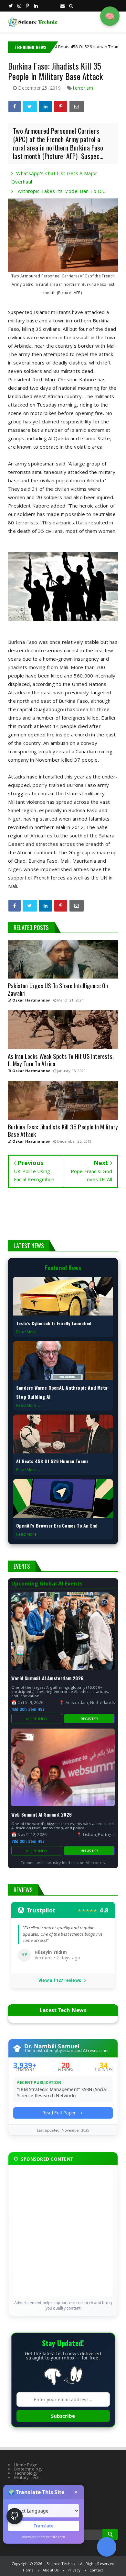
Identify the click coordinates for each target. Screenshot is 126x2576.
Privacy (74, 2570)
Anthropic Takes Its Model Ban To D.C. (61, 191)
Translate (44, 2526)
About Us (51, 2570)
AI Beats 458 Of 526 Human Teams (56, 47)
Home (28, 2570)
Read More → (29, 1332)
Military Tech (27, 2477)
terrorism (83, 88)
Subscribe (63, 2416)
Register (89, 1719)
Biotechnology (29, 2469)
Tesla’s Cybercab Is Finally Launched (54, 1323)
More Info (37, 1719)
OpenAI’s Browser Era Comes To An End (57, 1525)
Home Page (26, 2465)
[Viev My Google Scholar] (107, 2547)
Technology (26, 2473)
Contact (96, 2570)
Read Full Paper (60, 2113)
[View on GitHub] (15, 2516)
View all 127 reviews (60, 1981)
